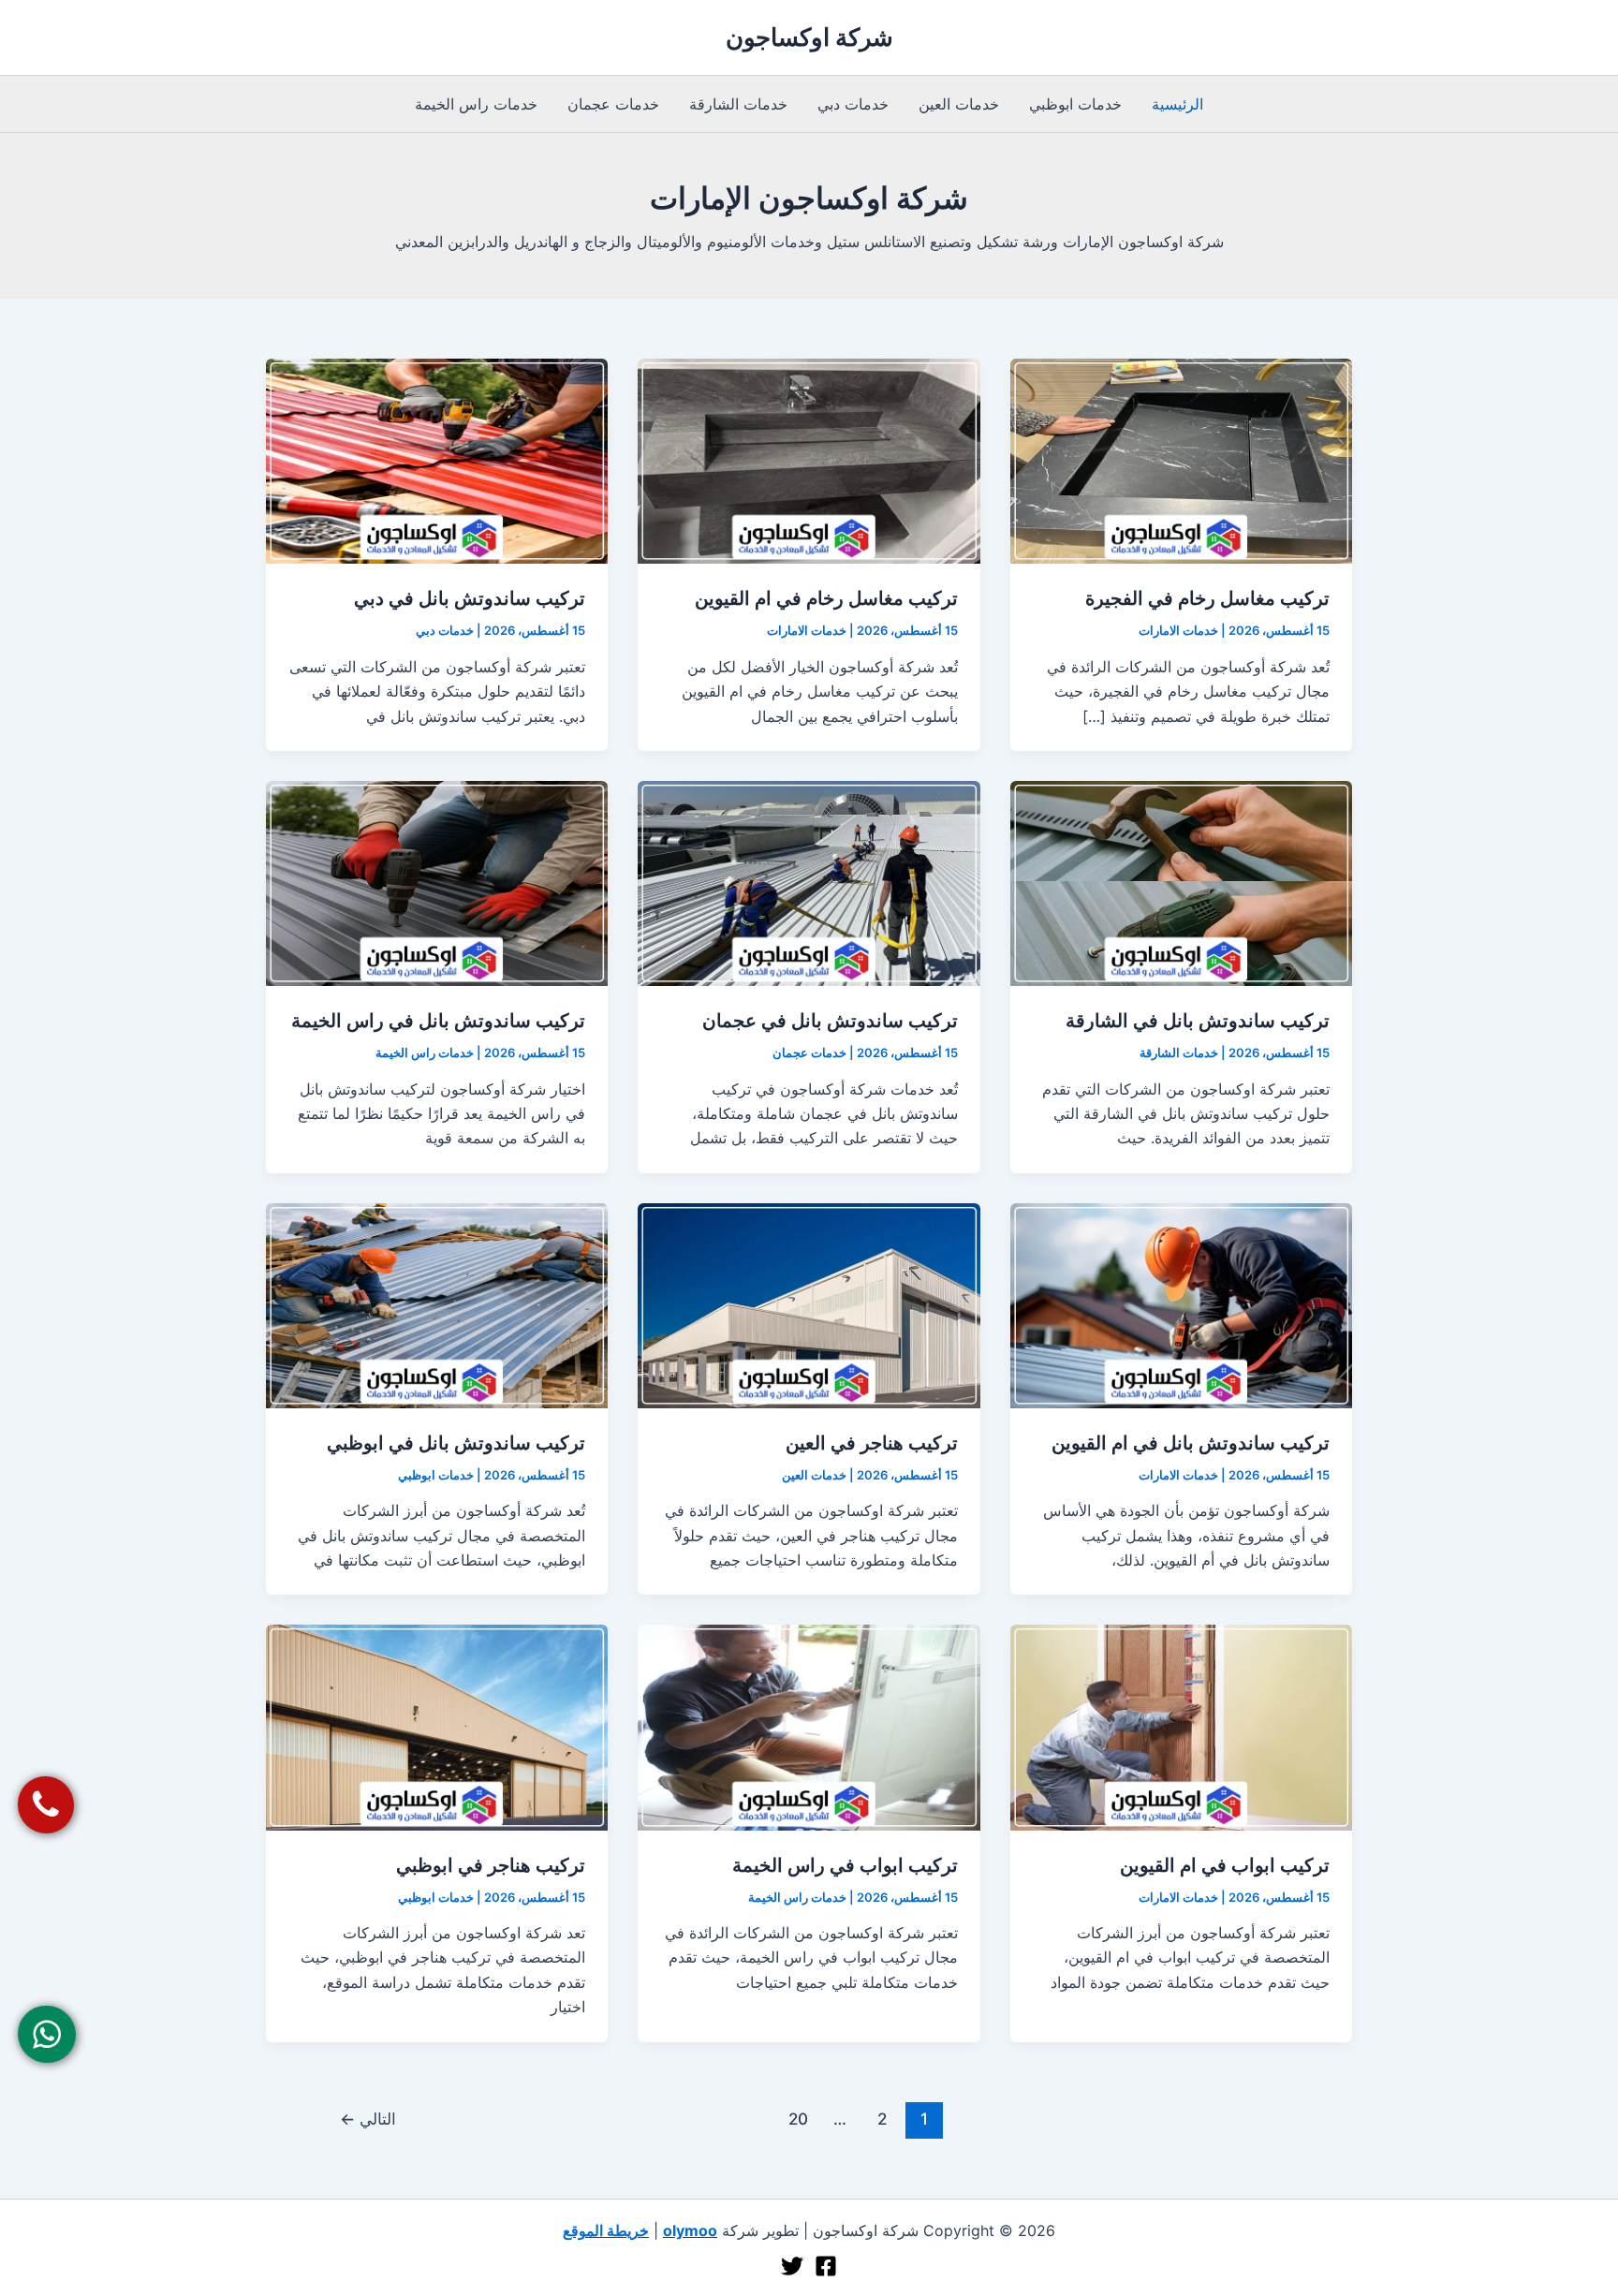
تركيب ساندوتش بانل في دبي (470, 598)
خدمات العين (959, 104)
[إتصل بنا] (46, 1805)
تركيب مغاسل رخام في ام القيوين (826, 598)
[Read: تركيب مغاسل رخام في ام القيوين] (809, 460)
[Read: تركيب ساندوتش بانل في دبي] (437, 460)
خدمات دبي (853, 104)
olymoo (690, 2230)
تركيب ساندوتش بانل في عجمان (830, 1021)
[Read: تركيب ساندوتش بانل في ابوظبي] (437, 1304)
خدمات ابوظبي (1075, 104)
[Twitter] (792, 2266)
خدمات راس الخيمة (476, 104)
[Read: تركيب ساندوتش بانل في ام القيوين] (1181, 1304)
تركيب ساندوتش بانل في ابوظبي (456, 1443)
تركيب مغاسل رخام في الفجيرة (1207, 598)
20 (798, 2119)
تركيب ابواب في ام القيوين (1225, 1865)
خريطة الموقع (606, 2230)
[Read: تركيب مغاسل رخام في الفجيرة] (1181, 460)
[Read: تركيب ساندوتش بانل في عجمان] (809, 882)
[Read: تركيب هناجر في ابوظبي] (437, 1726)
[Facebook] (826, 2266)
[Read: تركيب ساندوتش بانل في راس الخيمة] (437, 882)
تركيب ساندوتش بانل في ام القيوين (1191, 1443)
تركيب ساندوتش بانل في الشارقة (1198, 1021)
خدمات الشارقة (738, 104)
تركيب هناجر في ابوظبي (491, 1865)
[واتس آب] (47, 2034)
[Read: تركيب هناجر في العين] (809, 1304)
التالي (368, 2119)
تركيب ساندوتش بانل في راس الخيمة (438, 1021)
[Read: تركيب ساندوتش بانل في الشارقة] (1181, 882)
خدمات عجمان (613, 104)
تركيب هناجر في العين (872, 1443)
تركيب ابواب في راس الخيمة (845, 1865)
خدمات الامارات (1178, 630)
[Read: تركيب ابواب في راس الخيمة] (809, 1726)
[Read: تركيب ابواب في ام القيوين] (1181, 1726)
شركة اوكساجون (809, 37)
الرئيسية (1177, 104)
